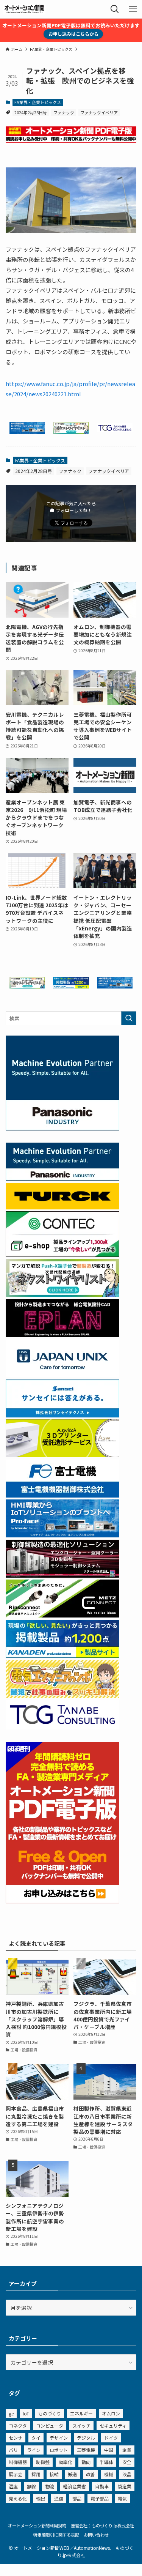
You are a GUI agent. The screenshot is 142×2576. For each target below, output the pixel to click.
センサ (16, 2438)
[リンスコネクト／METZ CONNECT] (62, 1615)
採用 (36, 2474)
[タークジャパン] (62, 1207)
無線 (31, 2486)
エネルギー (81, 2413)
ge (11, 2413)
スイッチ (81, 2425)
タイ (36, 2438)
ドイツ (111, 2438)
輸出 (41, 2498)
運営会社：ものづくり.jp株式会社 (102, 2526)
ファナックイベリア (99, 112)
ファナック (64, 112)
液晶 (127, 2474)
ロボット (59, 2450)
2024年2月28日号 (31, 112)
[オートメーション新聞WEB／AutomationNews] (24, 9)
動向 (86, 2462)
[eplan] (62, 1335)
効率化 (66, 2462)
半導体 (106, 2462)
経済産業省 (75, 2486)
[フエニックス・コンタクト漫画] (71, 432)
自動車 (102, 2486)
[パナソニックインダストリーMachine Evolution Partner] (62, 1178)
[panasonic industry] (62, 1128)
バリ (13, 2450)
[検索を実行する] (129, 1018)
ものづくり (50, 2413)
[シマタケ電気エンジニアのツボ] (62, 1696)
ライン (34, 2450)
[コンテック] (62, 1255)
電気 (122, 2498)
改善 (91, 2474)
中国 (109, 2450)
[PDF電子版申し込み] (71, 140)
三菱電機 (86, 2450)
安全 (127, 2462)
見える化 (18, 2498)
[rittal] (62, 1575)
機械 (109, 2474)
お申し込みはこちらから (73, 34)
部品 (77, 2498)
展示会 (16, 2474)
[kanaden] (71, 986)
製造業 (125, 2486)
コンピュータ (50, 2425)
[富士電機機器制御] (62, 1495)
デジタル (86, 2438)
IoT (26, 2413)
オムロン (111, 2413)
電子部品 (100, 2498)
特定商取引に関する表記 (56, 2535)
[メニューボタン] (133, 9)
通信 (59, 2498)
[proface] (27, 432)
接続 (54, 2474)
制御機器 (18, 2462)
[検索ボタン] (115, 9)
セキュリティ (113, 2425)
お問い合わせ (96, 2535)
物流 (50, 2486)
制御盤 (43, 2462)
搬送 (72, 2474)
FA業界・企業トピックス (38, 102)
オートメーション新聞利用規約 (37, 2526)
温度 (13, 2486)
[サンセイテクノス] (62, 1415)
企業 (127, 2450)
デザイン (59, 2438)
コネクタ (18, 2425)
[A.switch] (62, 1455)
